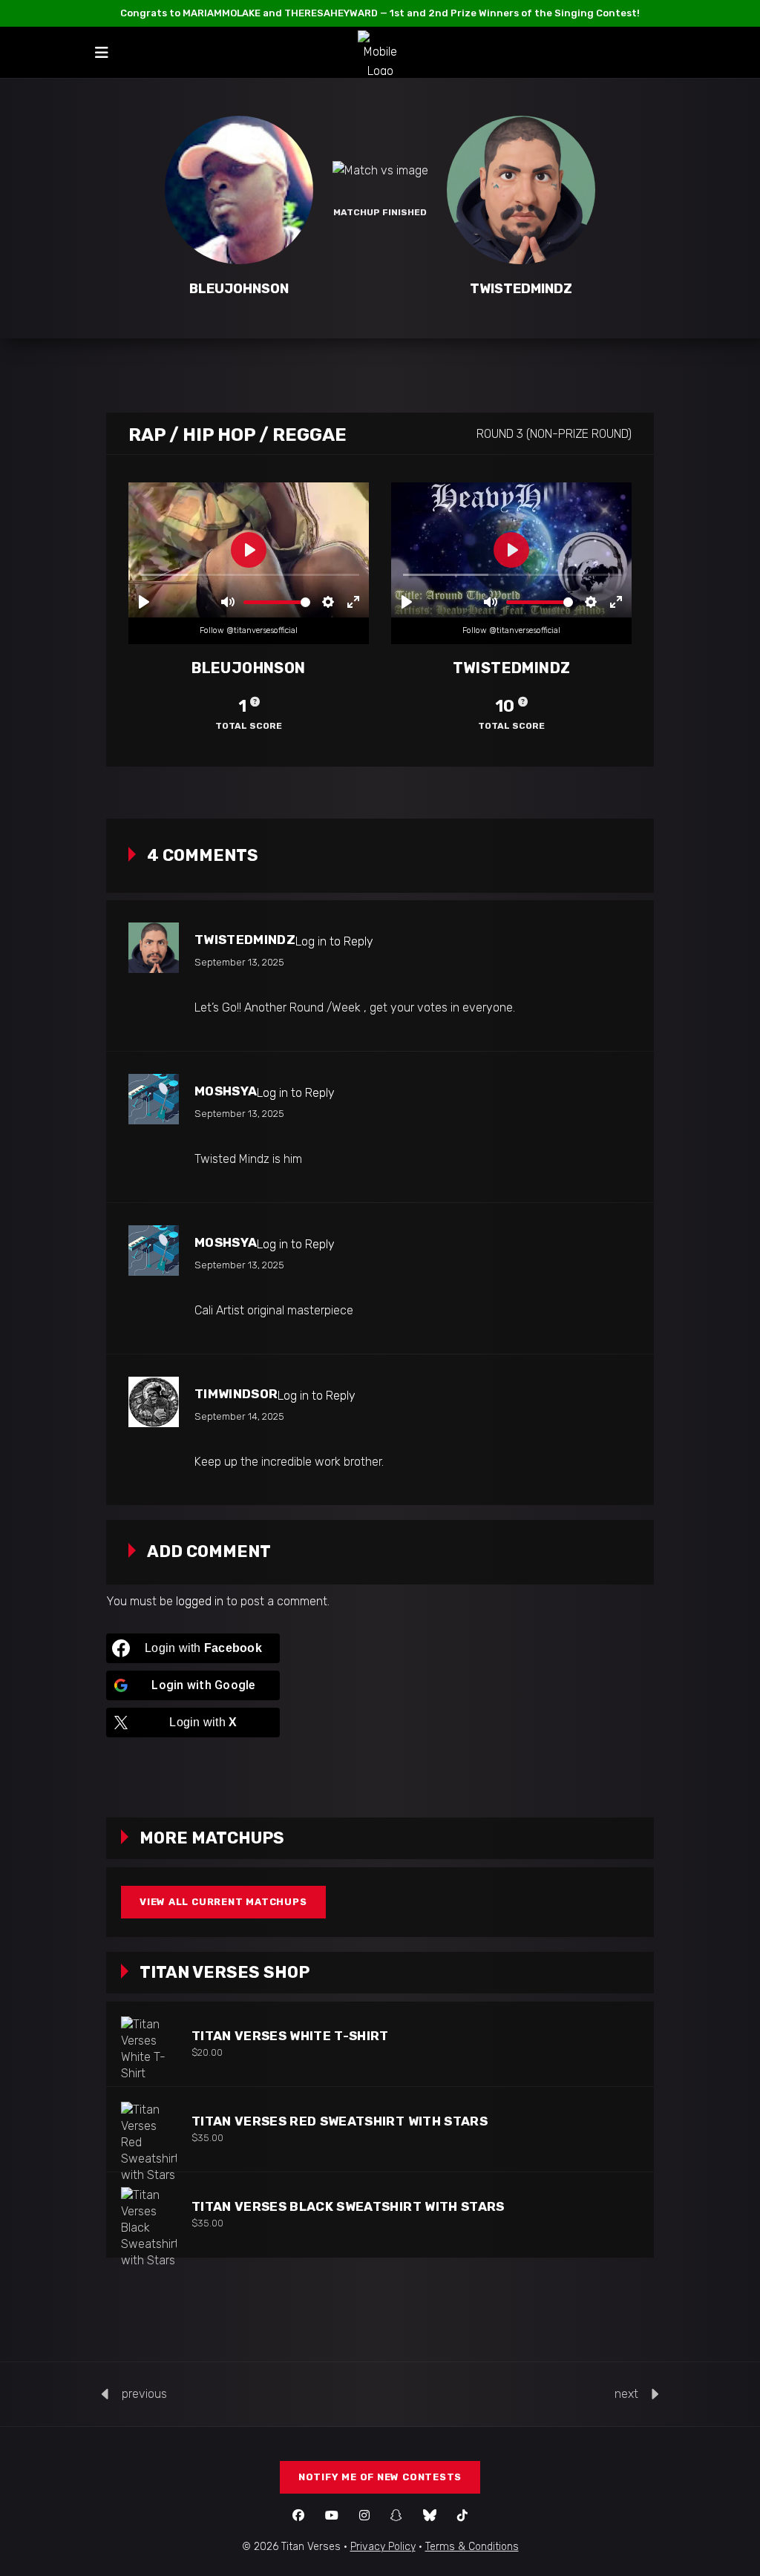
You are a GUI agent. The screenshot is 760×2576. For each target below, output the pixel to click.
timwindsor (236, 1394)
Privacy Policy (383, 2547)
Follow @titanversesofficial (249, 630)
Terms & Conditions (472, 2547)
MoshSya (226, 1091)
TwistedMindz (245, 940)
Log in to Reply (334, 941)
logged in (200, 1601)
